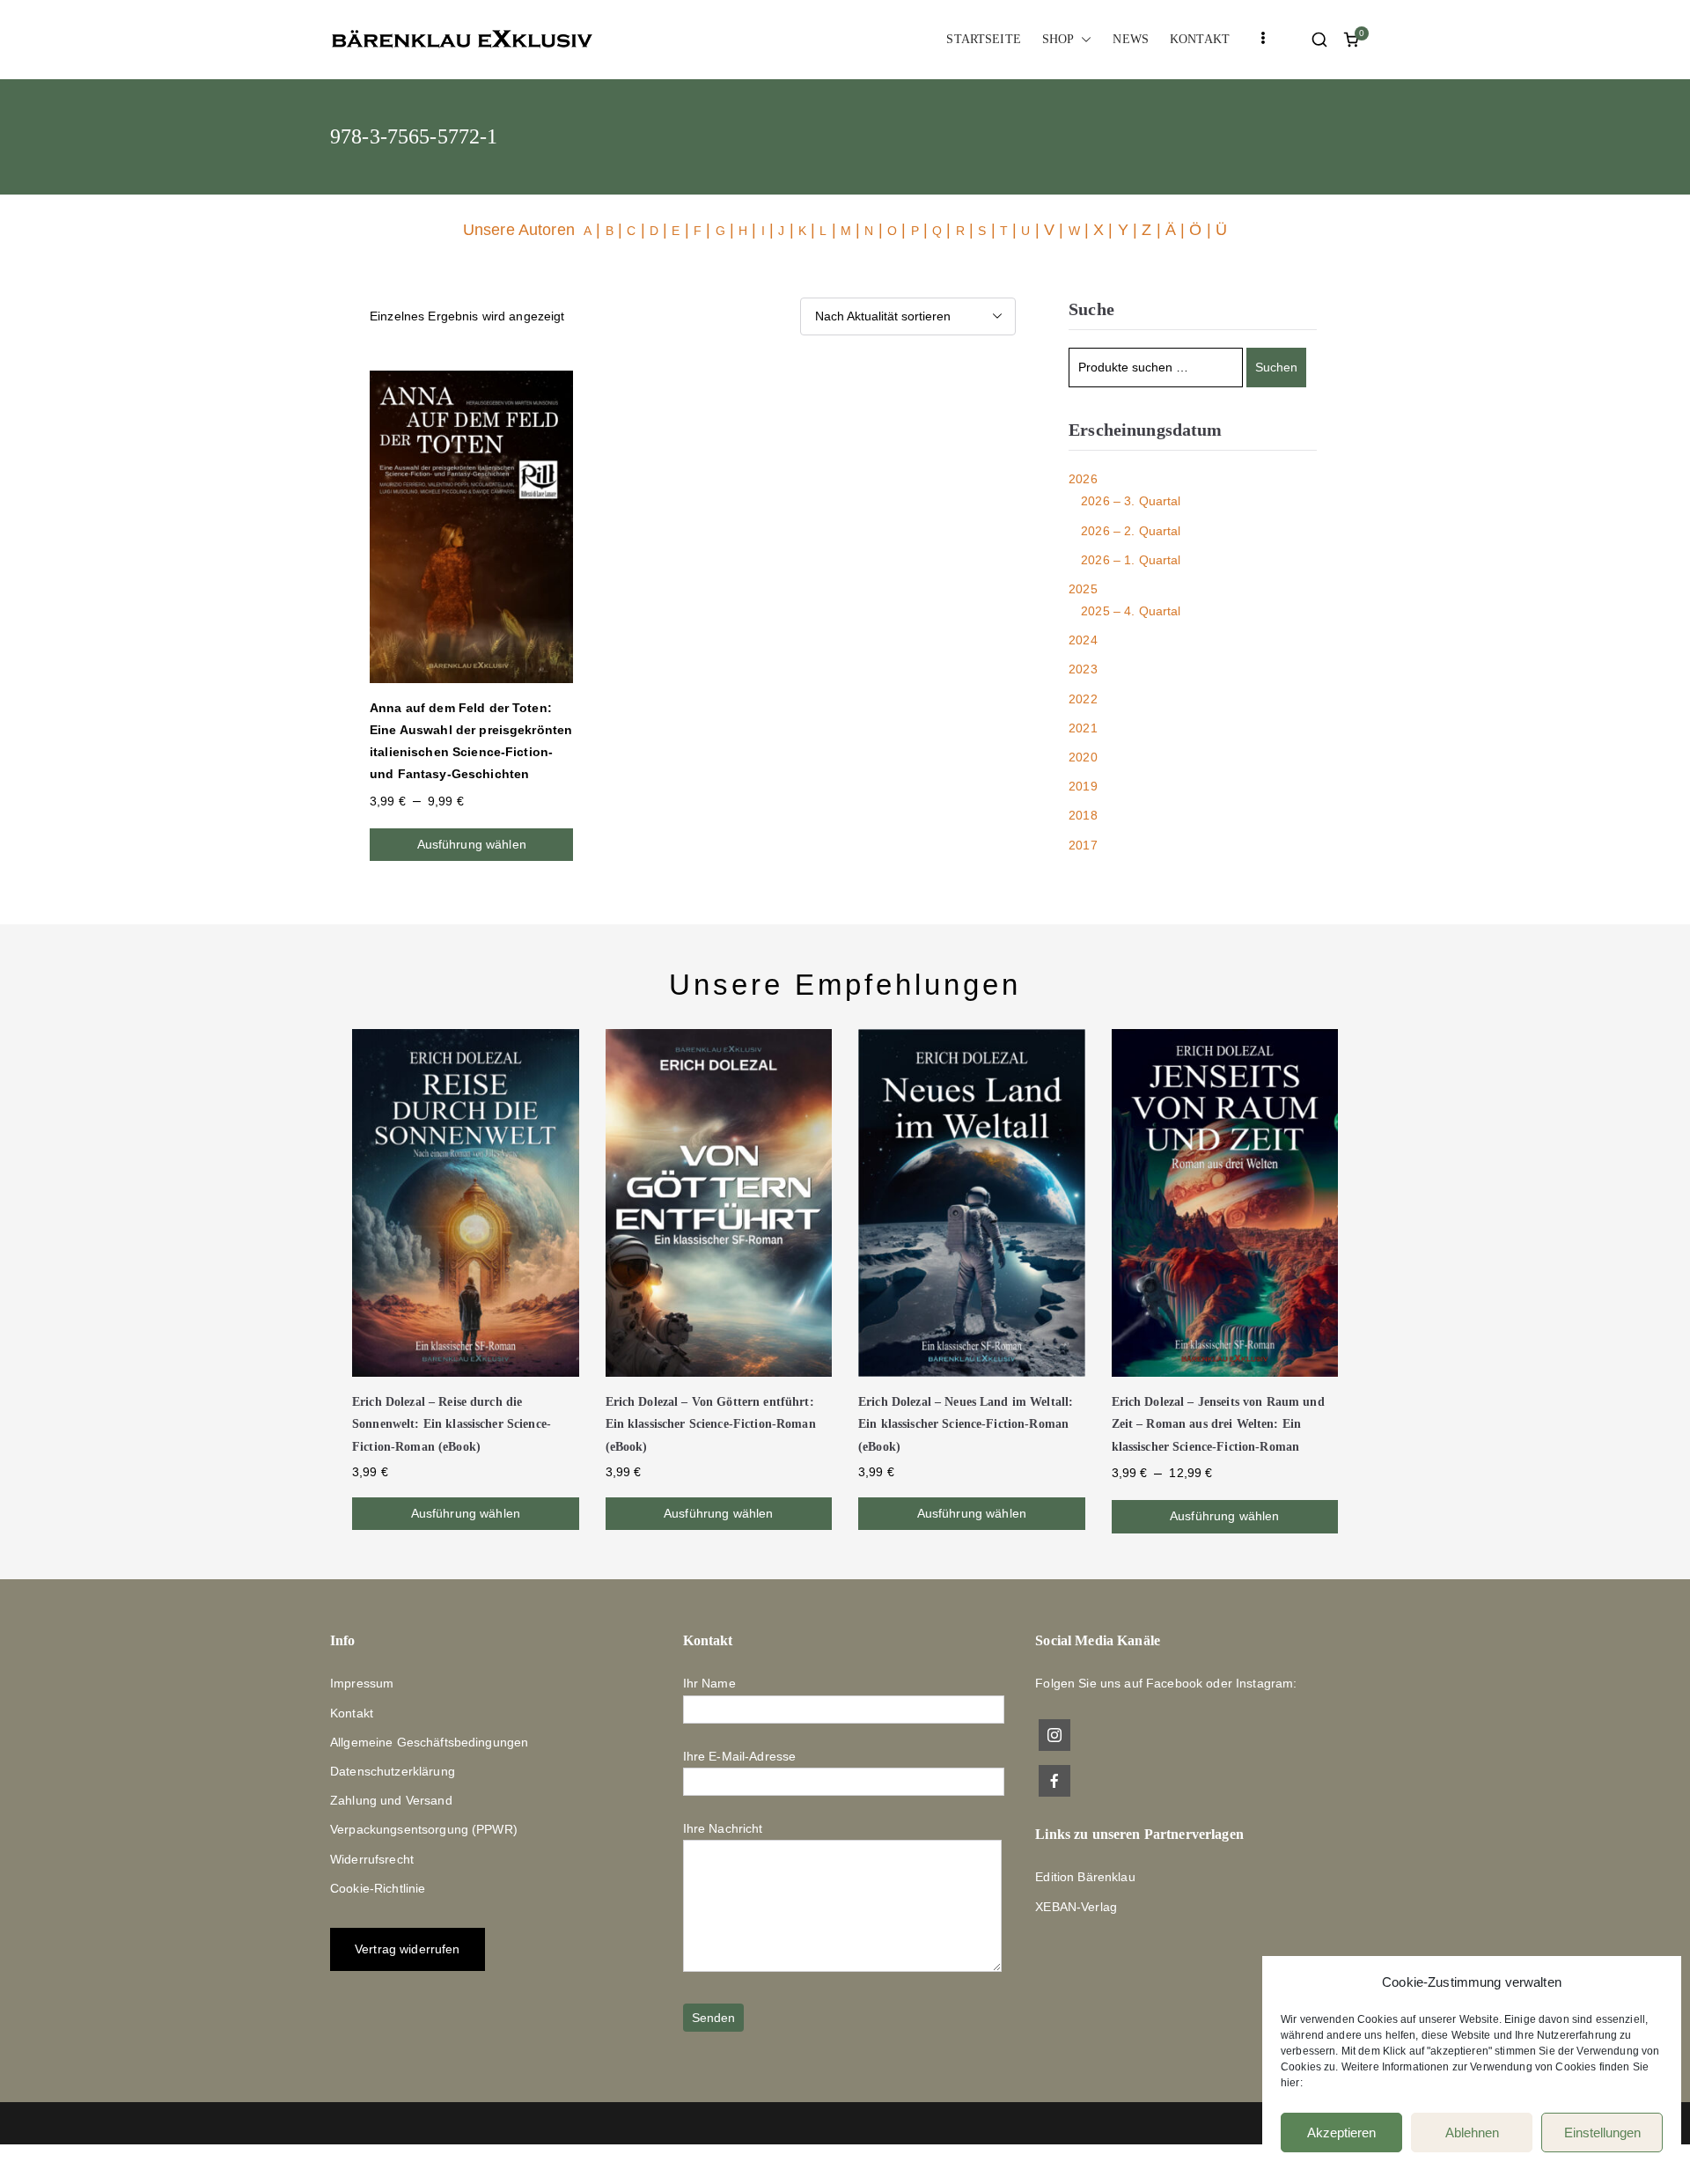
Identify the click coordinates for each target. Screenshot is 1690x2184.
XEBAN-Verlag (1076, 1907)
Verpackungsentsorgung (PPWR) (424, 1829)
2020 (1083, 757)
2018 (1083, 815)
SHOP (1058, 39)
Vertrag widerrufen (408, 1949)
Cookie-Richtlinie (378, 1888)
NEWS (1131, 39)
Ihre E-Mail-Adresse (740, 1756)
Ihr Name (709, 1683)
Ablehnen (1472, 2133)
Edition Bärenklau (1085, 1877)
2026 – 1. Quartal (1131, 560)
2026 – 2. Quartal (1131, 531)
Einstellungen (1602, 2133)
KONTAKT (1200, 39)
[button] (1083, 39)
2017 (1083, 845)
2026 (1083, 479)
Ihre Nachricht (723, 1828)
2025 (1083, 589)
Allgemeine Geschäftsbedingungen (429, 1742)
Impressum (362, 1683)
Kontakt (352, 1713)
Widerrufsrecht (372, 1859)
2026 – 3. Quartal (1131, 501)
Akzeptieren (1341, 2133)
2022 (1083, 699)
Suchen (1276, 367)
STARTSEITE (983, 39)
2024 (1083, 640)
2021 (1083, 728)
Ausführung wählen (472, 844)
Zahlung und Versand (391, 1800)
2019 (1083, 786)
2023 (1083, 669)
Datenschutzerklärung (393, 1771)
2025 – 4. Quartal (1131, 611)
